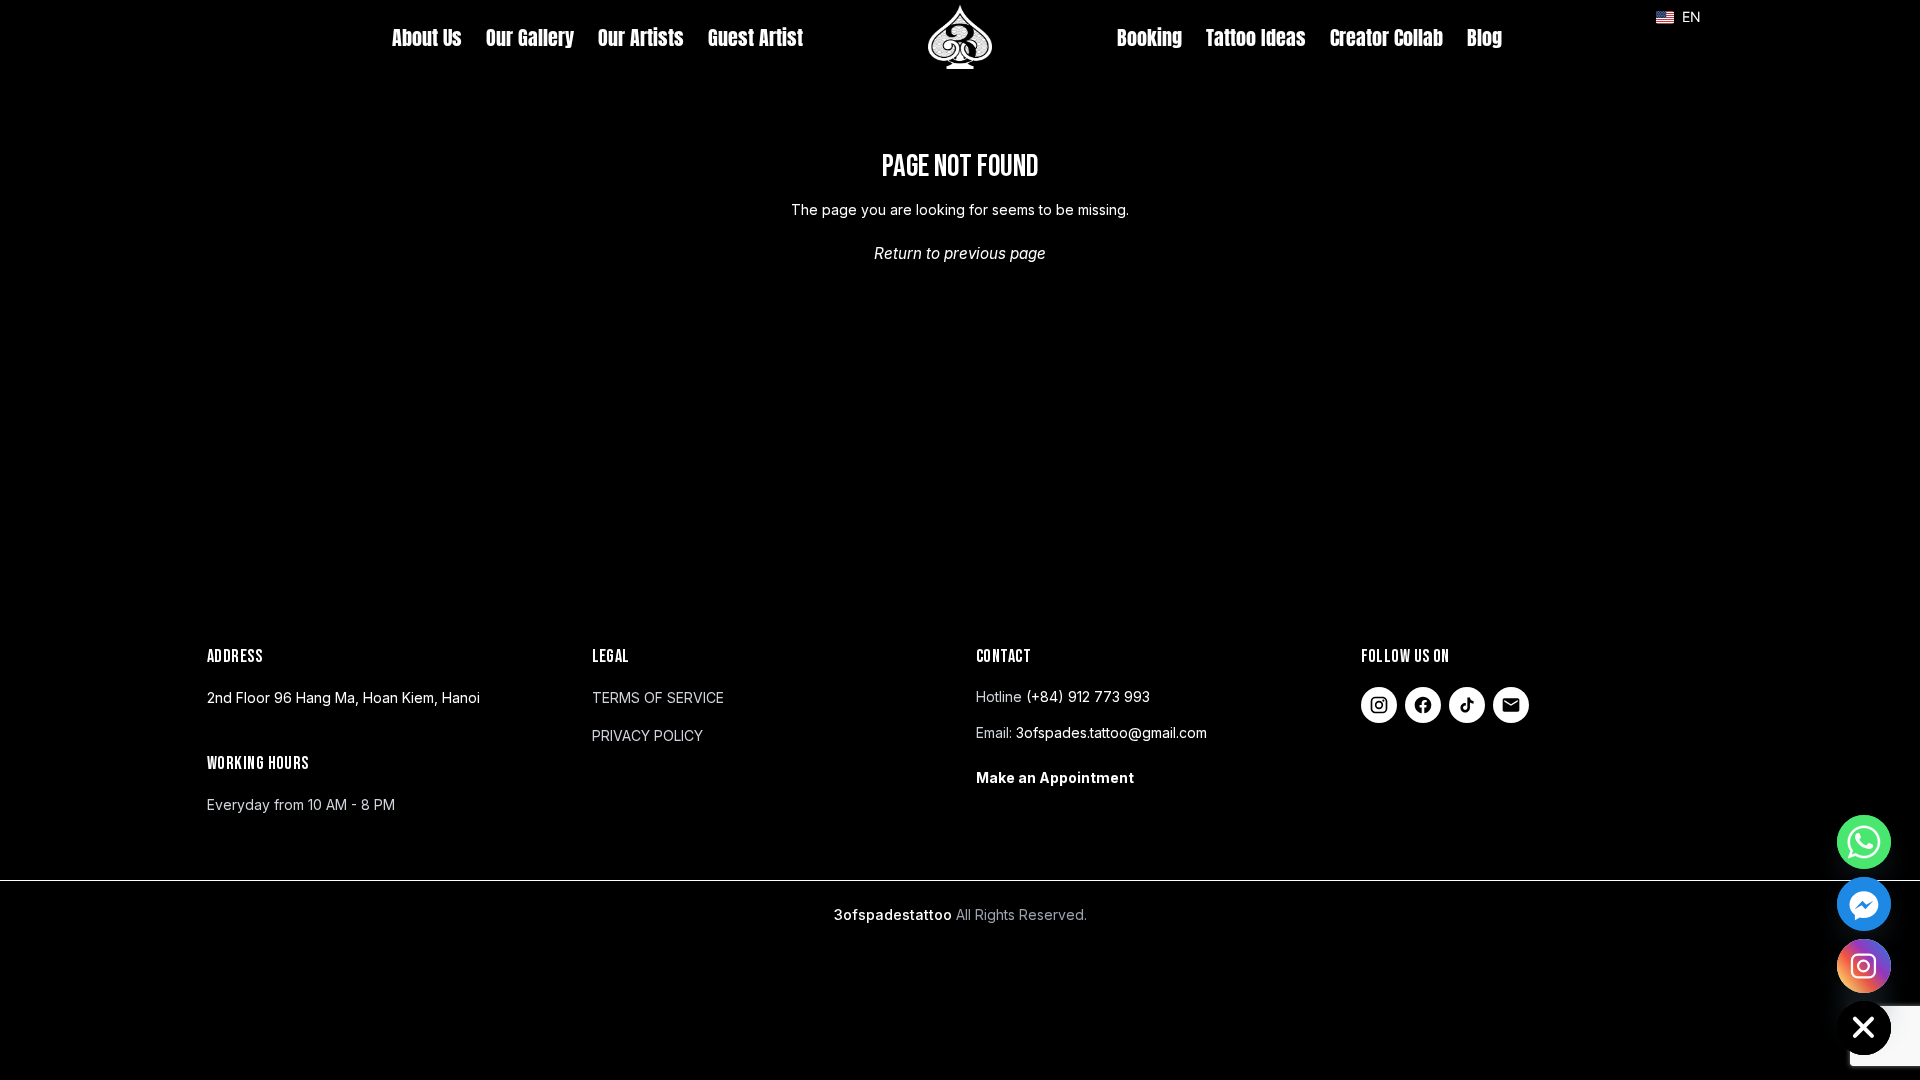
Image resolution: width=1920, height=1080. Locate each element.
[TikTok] (1467, 705)
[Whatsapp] (1864, 842)
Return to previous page (960, 253)
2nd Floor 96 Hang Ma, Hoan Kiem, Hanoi (343, 697)
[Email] (1511, 705)
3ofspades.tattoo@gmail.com (1111, 732)
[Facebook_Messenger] (1864, 904)
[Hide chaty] (1864, 1028)
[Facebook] (1423, 705)
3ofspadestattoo (895, 914)
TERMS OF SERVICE (658, 697)
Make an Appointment (1055, 777)
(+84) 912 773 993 (1088, 696)
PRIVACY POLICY (647, 735)
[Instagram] (1379, 705)
